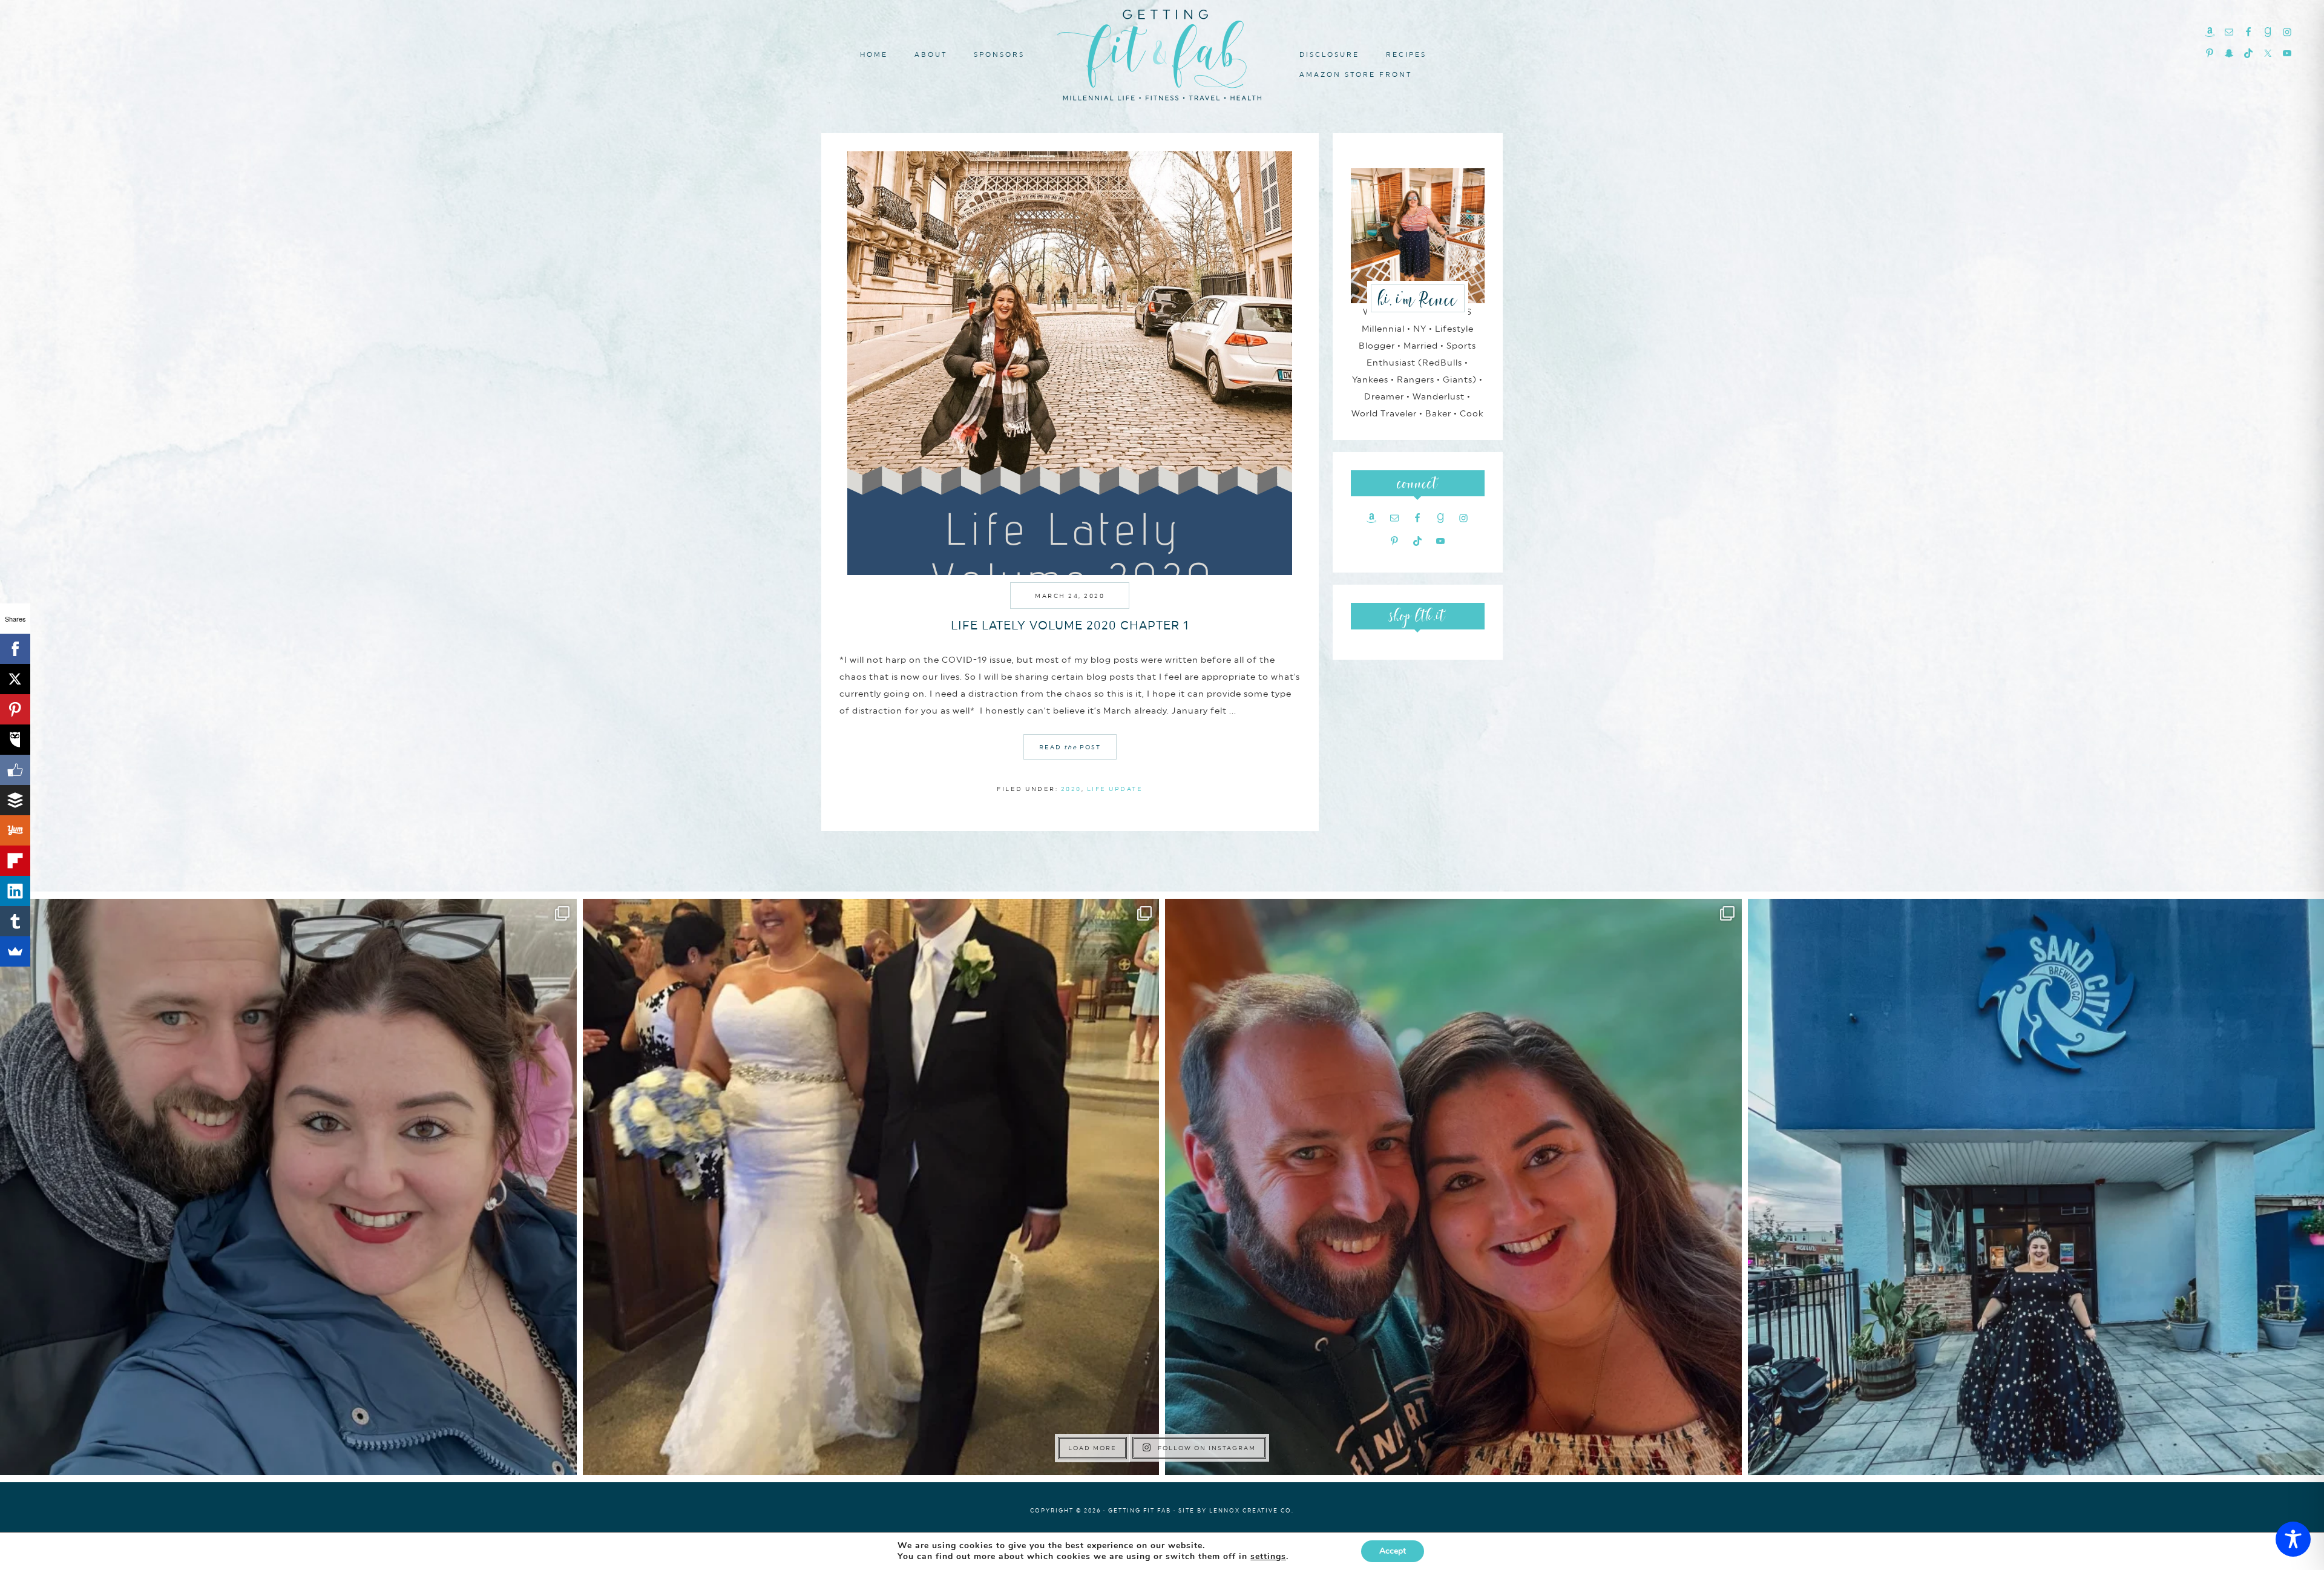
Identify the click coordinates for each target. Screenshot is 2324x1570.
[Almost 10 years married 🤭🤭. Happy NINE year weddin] (871, 1187)
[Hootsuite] (15, 740)
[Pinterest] (15, 709)
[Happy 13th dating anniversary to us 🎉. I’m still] (288, 1187)
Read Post (1070, 747)
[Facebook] (15, 649)
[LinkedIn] (15, 891)
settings (1268, 1557)
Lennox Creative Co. (1252, 1510)
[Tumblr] (15, 921)
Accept (1393, 1551)
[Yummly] (15, 830)
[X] (15, 679)
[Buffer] (15, 800)
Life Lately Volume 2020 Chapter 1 (1070, 625)
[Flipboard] (15, 861)
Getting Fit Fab (1162, 53)
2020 (1071, 789)
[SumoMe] (15, 951)
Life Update (1115, 789)
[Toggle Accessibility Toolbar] (2293, 1539)
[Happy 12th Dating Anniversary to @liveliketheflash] (1453, 1187)
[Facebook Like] (15, 770)
